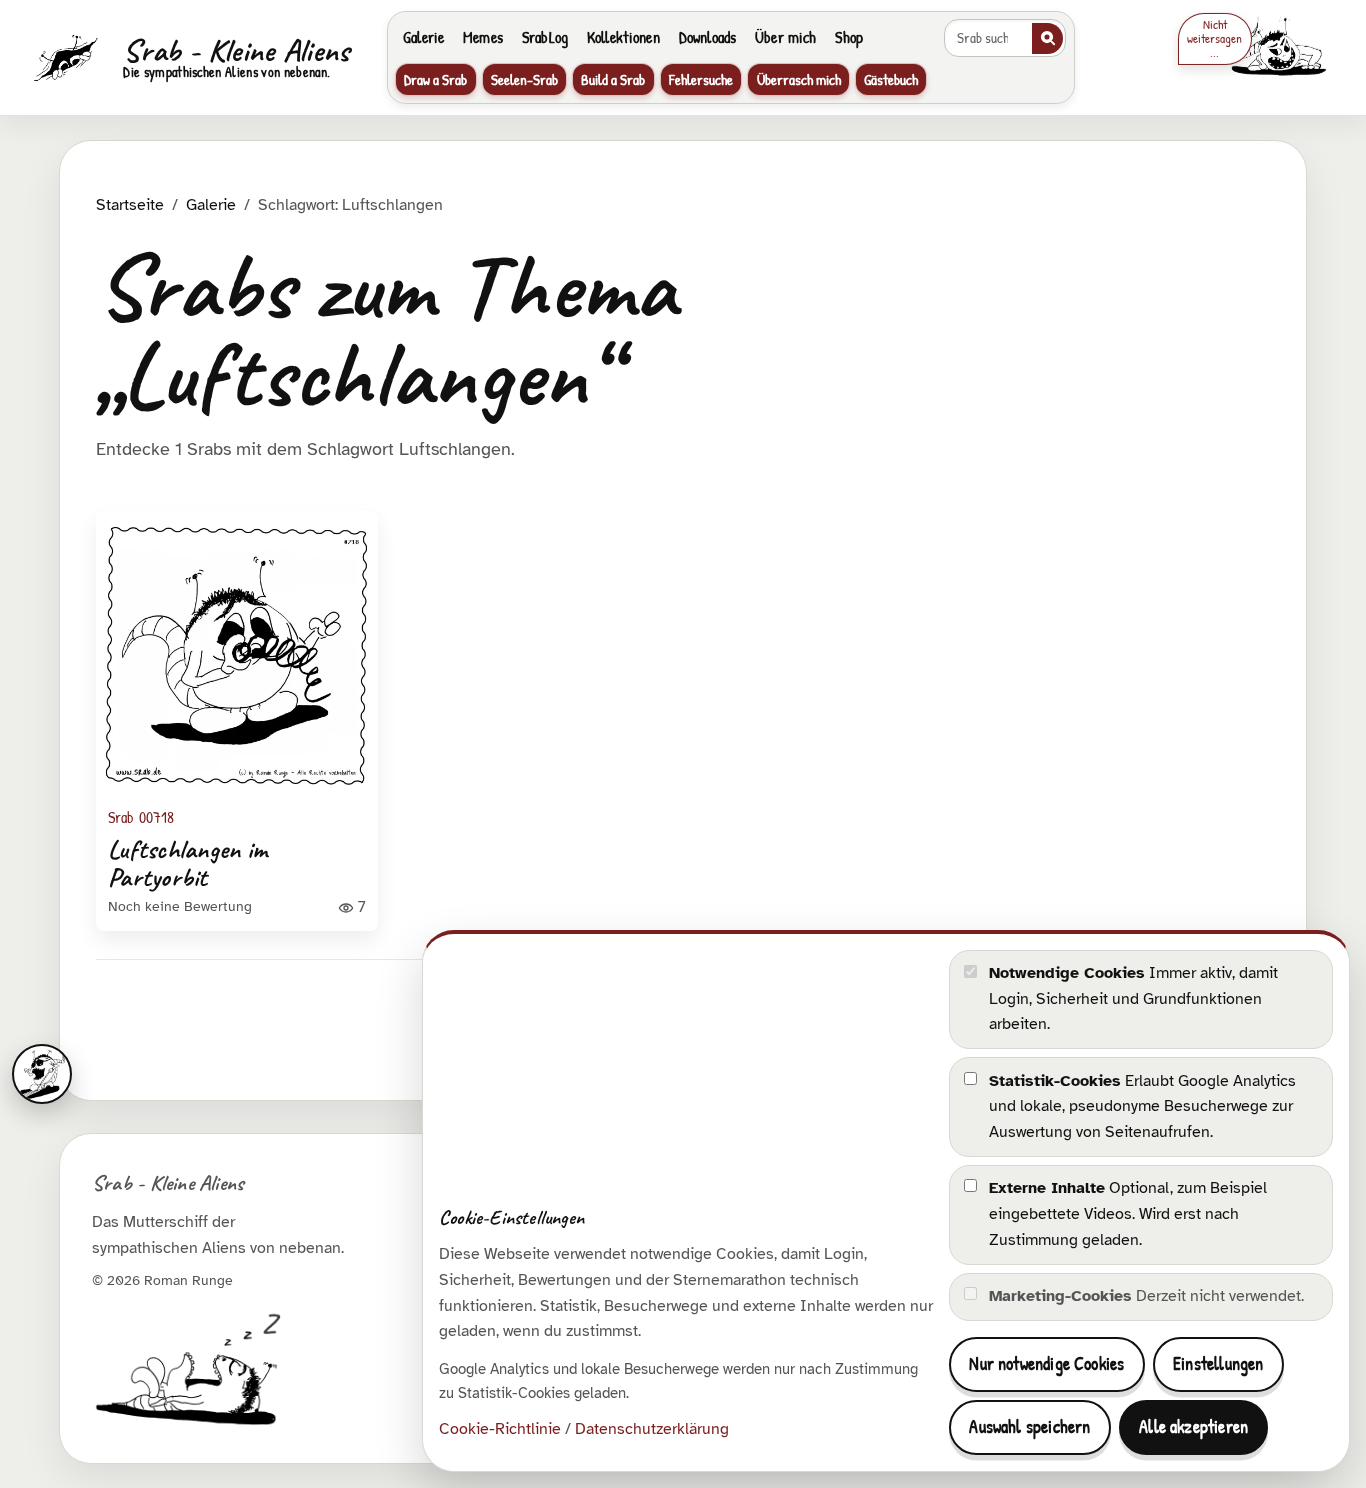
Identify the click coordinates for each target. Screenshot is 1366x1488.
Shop (849, 37)
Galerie (423, 37)
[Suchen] (1047, 38)
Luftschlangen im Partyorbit (187, 863)
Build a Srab (613, 79)
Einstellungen (1218, 1363)
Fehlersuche (701, 79)
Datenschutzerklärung (652, 1429)
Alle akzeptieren (1193, 1426)
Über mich (785, 37)
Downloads (707, 37)
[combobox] (987, 38)
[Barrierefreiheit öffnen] (42, 1074)
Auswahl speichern (1029, 1426)
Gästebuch (891, 79)
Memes (483, 37)
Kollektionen (623, 37)
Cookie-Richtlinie (500, 1429)
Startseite (130, 205)
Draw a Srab (435, 79)
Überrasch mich (799, 79)
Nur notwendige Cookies (1046, 1363)
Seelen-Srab (524, 79)
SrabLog (545, 37)
